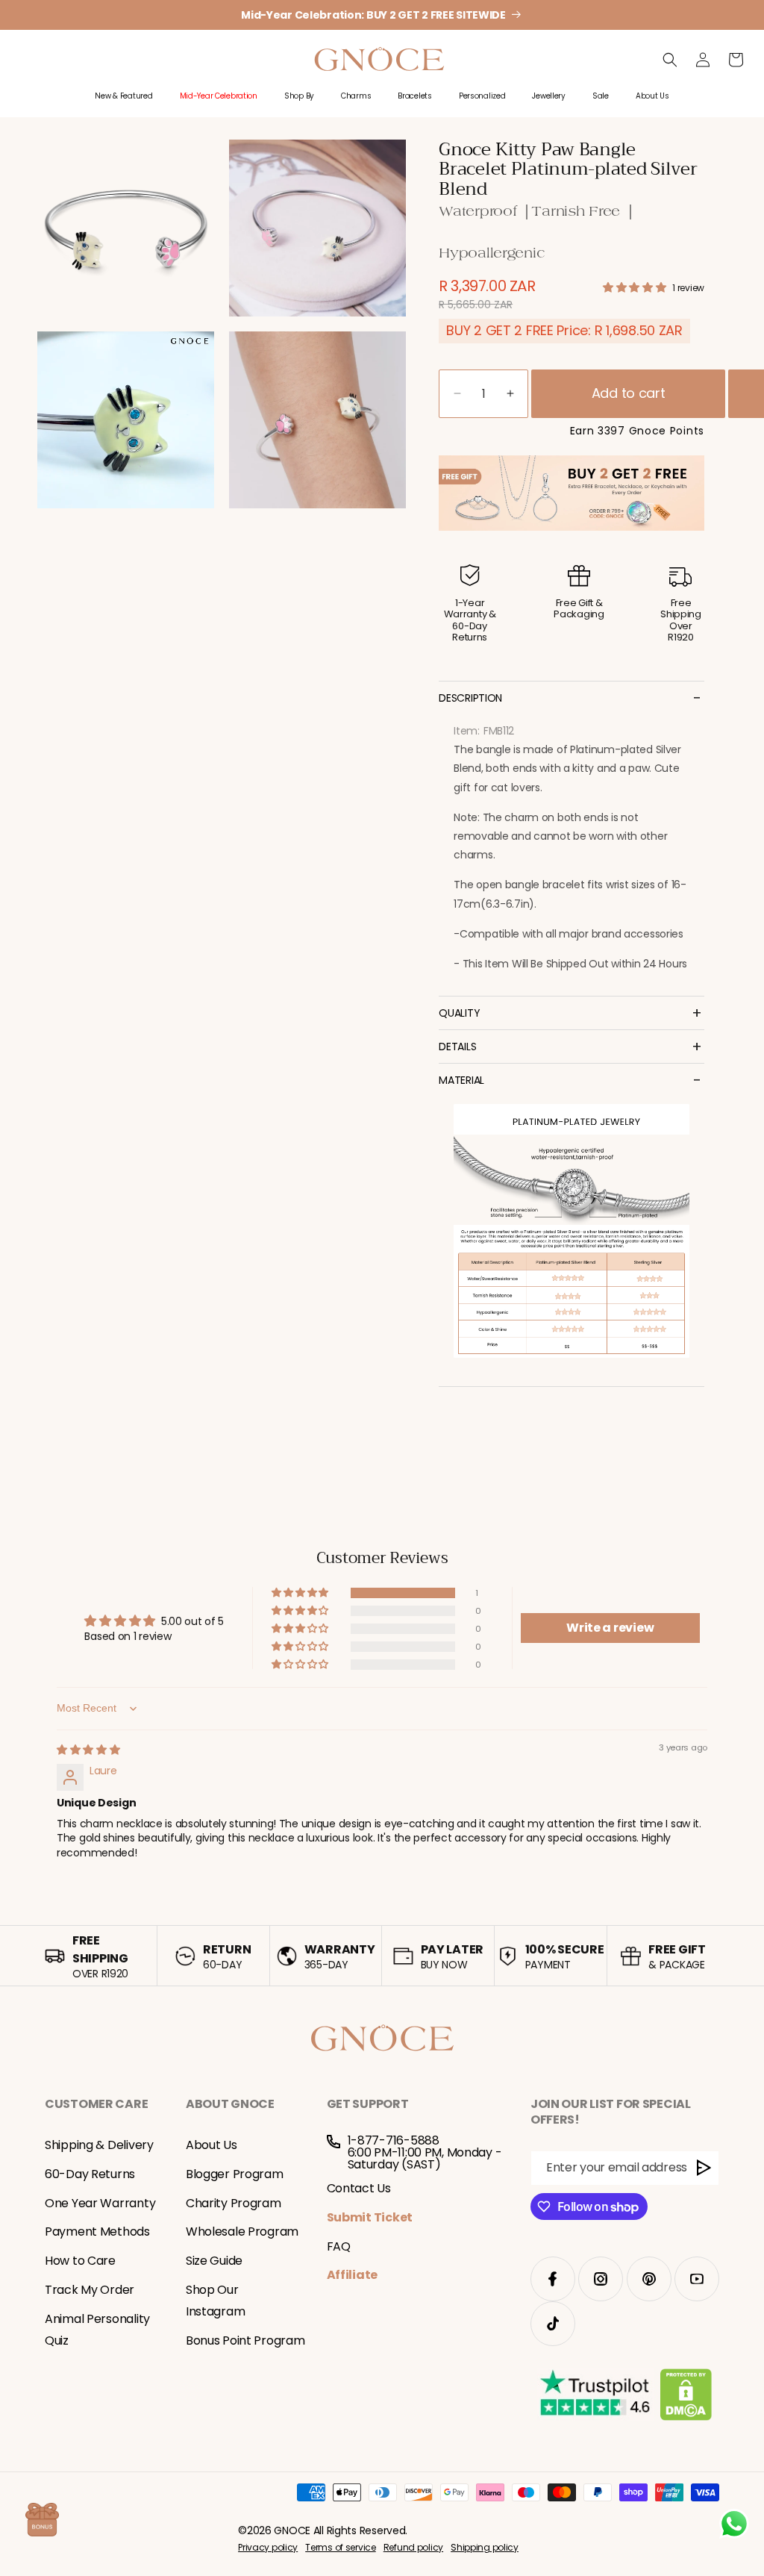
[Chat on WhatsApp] (734, 2524)
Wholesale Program (242, 2232)
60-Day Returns (90, 2174)
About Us (212, 2145)
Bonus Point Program (245, 2340)
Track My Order (90, 2290)
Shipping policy (485, 2547)
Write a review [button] (610, 1628)
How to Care (80, 2261)
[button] (123, 104)
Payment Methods (97, 2232)
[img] (88, 1750)
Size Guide (214, 2261)
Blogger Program (235, 2174)
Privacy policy (268, 2547)
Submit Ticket (370, 2217)
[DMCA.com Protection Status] (686, 2398)
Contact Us (359, 2188)
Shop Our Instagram (215, 2301)
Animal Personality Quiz (97, 2330)
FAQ (339, 2246)
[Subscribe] (704, 2168)
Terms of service (341, 2547)
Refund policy (413, 2547)
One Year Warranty (100, 2203)
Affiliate (352, 2275)
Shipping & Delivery (99, 2145)
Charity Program (234, 2203)
